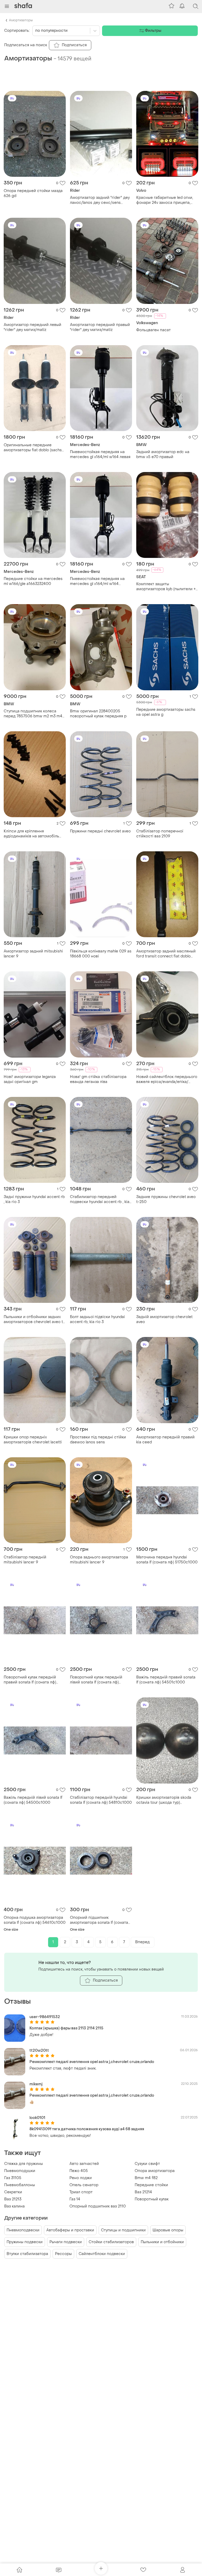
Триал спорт (81, 2192)
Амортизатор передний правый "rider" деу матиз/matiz (100, 327)
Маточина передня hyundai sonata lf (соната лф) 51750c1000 (167, 1560)
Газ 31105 (13, 2178)
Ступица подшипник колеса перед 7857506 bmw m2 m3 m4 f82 (33, 714)
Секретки (13, 2192)
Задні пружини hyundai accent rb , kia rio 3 (34, 1199)
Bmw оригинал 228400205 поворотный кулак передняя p (98, 714)
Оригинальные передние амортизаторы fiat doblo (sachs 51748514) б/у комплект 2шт (33, 448)
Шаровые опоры (168, 2230)
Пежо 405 (79, 2171)
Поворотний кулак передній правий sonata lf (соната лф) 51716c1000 (30, 1680)
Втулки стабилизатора (27, 2254)
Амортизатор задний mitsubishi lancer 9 (33, 954)
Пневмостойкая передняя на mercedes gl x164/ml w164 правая (97, 581)
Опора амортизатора (155, 2171)
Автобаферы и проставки (70, 2230)
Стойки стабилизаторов (111, 2242)
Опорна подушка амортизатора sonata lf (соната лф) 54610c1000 (35, 1920)
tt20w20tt (39, 2051)
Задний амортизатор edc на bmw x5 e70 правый (163, 454)
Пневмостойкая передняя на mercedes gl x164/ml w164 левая (100, 454)
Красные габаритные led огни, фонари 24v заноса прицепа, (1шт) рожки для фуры (165, 200)
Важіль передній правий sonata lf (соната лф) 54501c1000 (166, 1680)
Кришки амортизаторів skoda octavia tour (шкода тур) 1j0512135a (164, 1800)
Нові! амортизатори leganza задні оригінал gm (30, 1079)
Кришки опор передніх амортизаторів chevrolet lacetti (33, 1440)
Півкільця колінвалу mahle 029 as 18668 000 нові (101, 954)
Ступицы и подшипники (123, 2230)
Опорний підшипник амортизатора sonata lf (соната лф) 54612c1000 (99, 1920)
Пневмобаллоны (20, 2185)
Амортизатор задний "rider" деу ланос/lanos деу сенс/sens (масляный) (100, 200)
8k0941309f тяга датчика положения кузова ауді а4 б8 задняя (87, 2129)
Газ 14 (75, 2199)
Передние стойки (151, 2185)
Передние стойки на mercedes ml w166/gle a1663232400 (33, 581)
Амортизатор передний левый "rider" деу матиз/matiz (32, 327)
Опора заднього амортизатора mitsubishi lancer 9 (99, 1560)
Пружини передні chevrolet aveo (100, 831)
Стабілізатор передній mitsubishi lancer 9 (25, 1560)
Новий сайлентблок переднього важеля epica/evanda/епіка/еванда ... (167, 1079)
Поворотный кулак (152, 2199)
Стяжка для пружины (24, 2164)
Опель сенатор (84, 2185)
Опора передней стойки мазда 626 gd (33, 193)
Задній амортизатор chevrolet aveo (164, 1319)
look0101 (37, 2118)
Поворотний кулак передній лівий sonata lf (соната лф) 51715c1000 (96, 1680)
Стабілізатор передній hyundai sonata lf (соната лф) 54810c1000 (101, 1800)
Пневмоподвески (23, 2230)
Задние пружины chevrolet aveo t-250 (166, 1199)
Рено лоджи (81, 2178)
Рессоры (63, 2254)
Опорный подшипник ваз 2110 (98, 2206)
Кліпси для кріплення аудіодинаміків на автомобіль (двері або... (31, 834)
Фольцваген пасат (153, 330)
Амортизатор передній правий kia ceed (165, 1440)
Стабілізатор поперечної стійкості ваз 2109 (160, 834)
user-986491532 (45, 2017)
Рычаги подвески (66, 2242)
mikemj (36, 2084)
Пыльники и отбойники (162, 2242)
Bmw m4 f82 (146, 2178)
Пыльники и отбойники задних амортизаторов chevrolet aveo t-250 (34, 1319)
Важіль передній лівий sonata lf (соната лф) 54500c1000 (33, 1800)
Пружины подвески (25, 2242)
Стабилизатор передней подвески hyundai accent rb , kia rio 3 (100, 1199)
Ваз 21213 (13, 2199)
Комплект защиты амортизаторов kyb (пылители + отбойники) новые (166, 587)
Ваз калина (14, 2206)
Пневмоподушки (20, 2171)
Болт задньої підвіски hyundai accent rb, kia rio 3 (97, 1319)
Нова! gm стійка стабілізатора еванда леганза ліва (98, 1079)
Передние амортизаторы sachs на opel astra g (166, 712)
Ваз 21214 (143, 2192)
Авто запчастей (84, 2164)
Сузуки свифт (147, 2164)
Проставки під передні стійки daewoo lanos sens (98, 1440)
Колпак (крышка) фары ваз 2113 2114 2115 (66, 2028)
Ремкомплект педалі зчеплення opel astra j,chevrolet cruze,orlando (92, 2062)
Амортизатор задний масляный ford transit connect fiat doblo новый (166, 954)
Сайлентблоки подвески (102, 2254)
